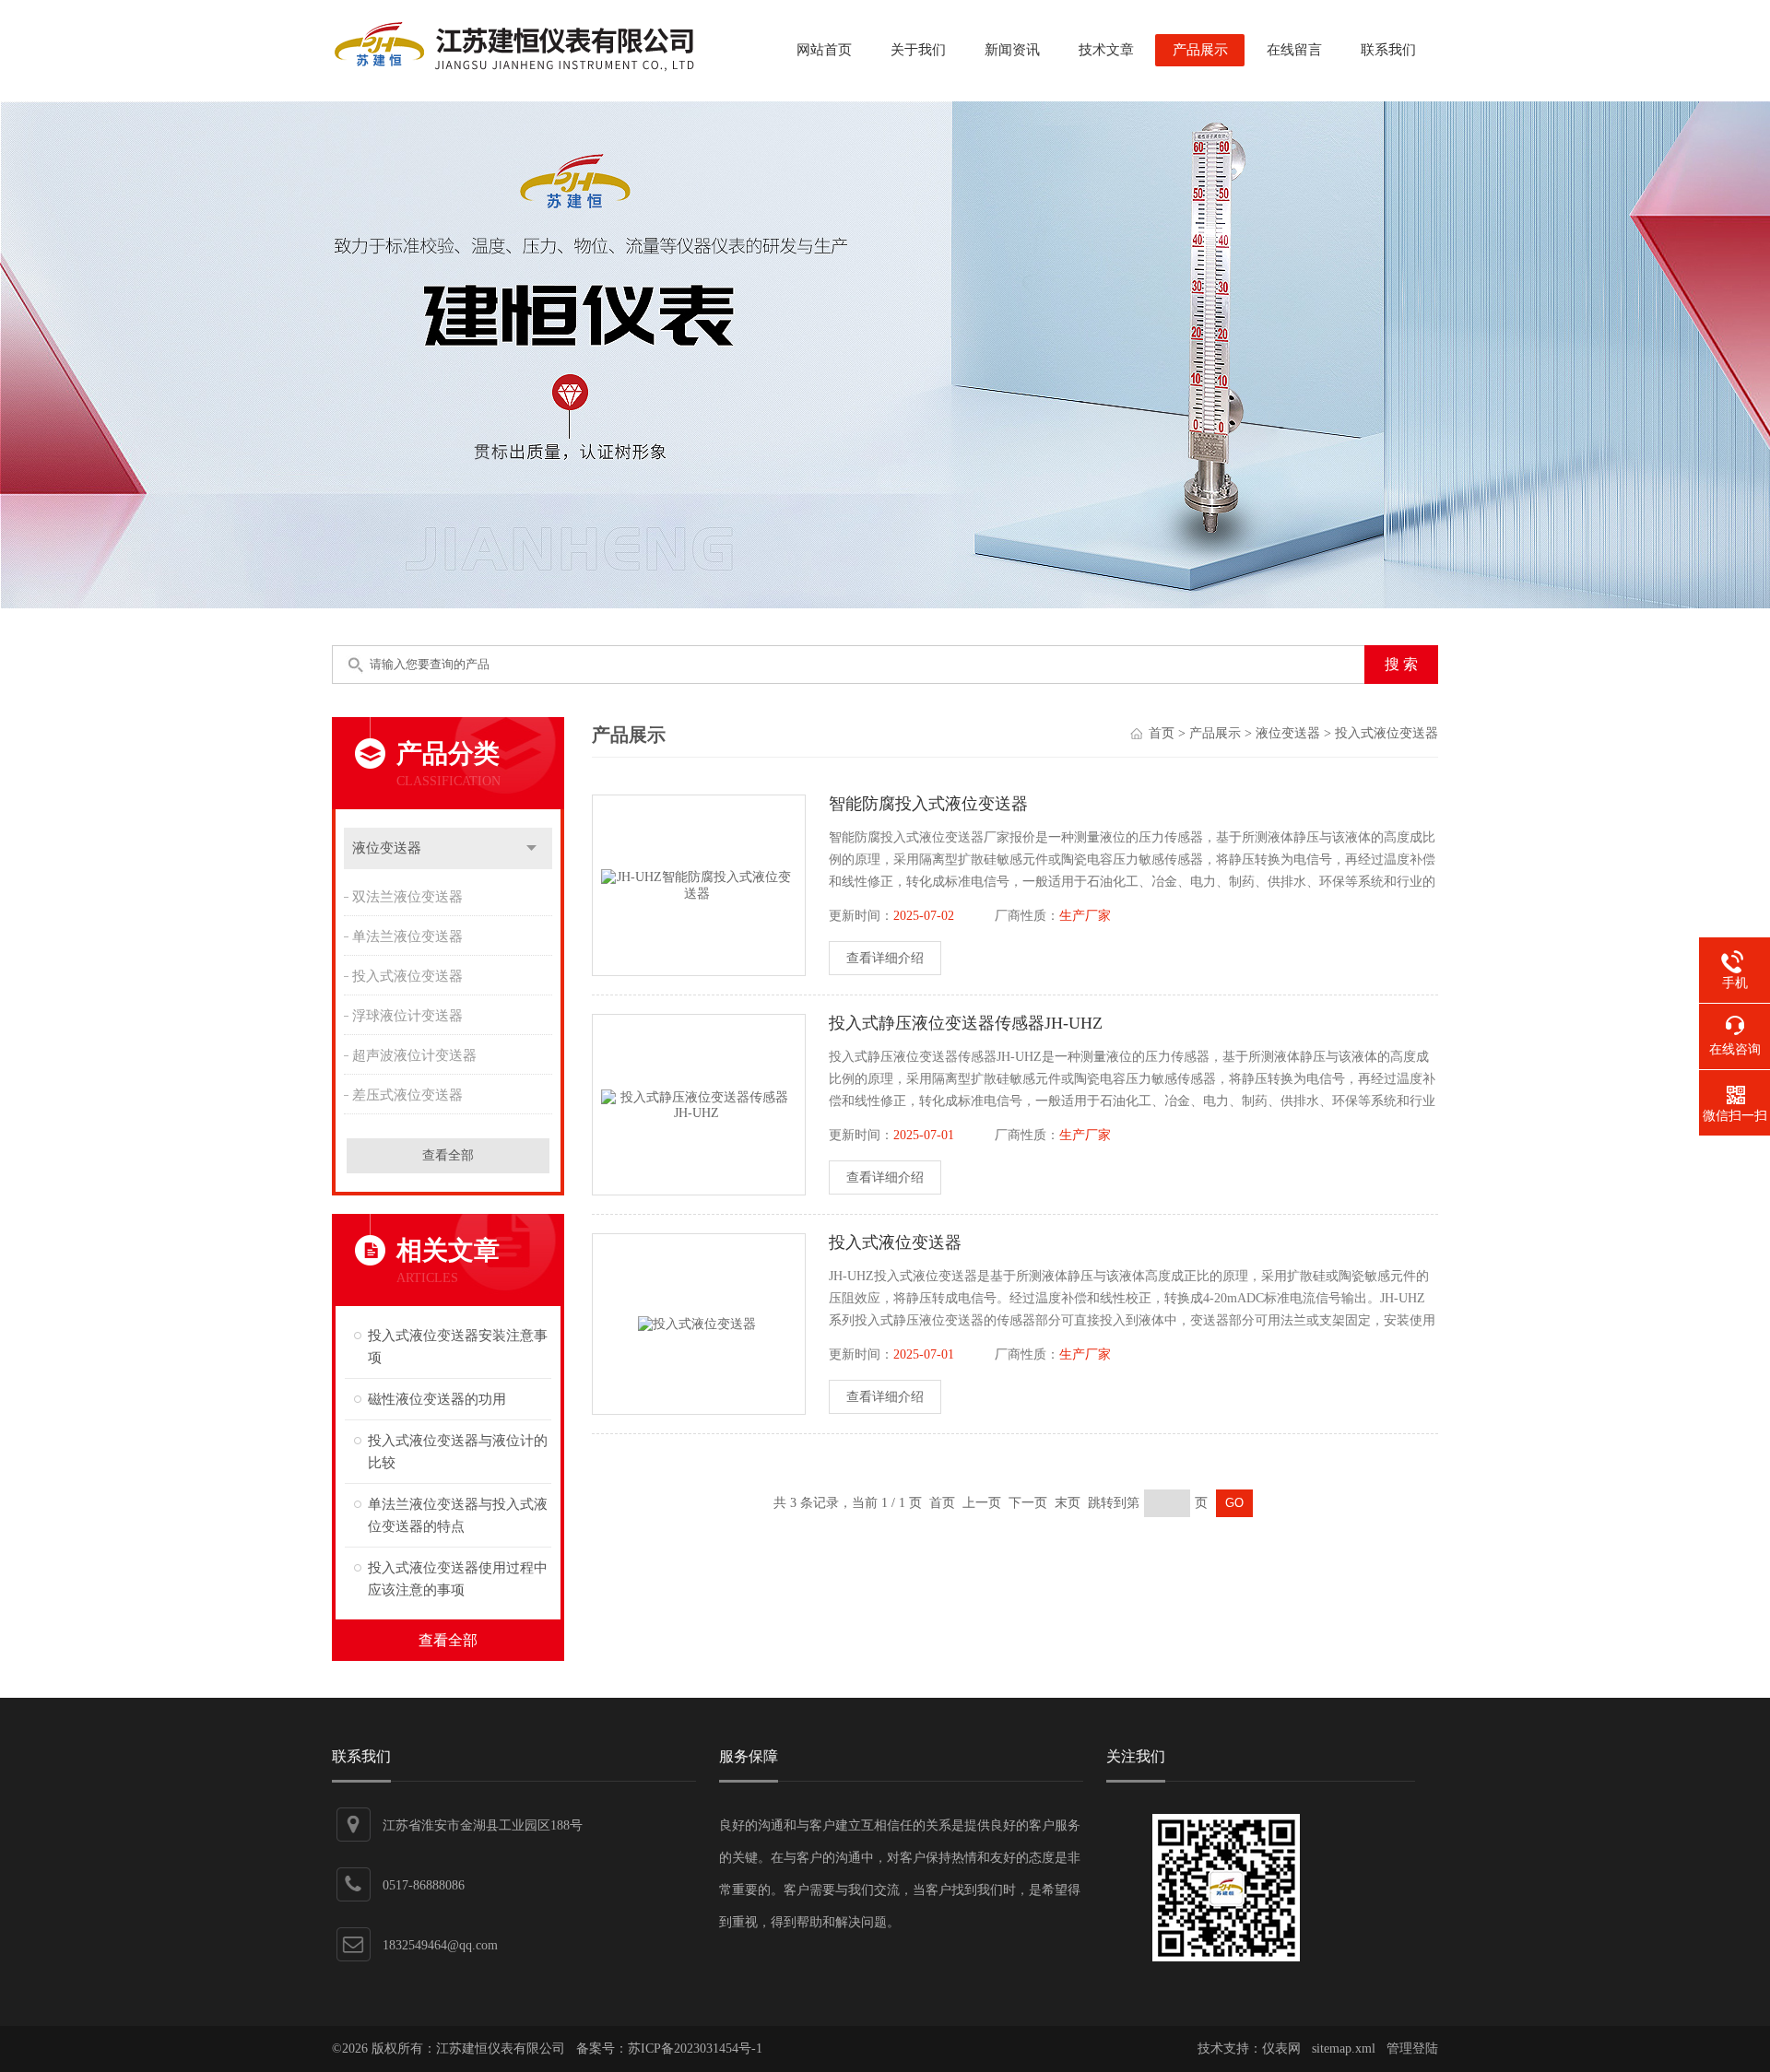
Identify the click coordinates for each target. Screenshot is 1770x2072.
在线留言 (1294, 50)
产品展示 (1200, 50)
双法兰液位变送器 (407, 897)
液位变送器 (387, 848)
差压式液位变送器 (407, 1095)
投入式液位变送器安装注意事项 (458, 1347)
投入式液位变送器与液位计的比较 (458, 1452)
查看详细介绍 (885, 958)
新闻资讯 (1012, 50)
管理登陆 (1412, 2048)
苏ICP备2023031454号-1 (695, 2048)
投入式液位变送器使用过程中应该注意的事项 (458, 1579)
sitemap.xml (1344, 2048)
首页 (1162, 733)
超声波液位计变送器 (414, 1055)
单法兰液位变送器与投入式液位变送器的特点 (458, 1515)
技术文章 (1106, 50)
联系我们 (1388, 50)
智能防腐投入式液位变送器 (928, 804)
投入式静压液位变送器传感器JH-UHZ (966, 1023)
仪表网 (1281, 2048)
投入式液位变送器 (407, 976)
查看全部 (448, 1155)
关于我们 (918, 50)
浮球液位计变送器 (407, 1016)
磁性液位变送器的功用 (437, 1399)
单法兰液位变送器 (407, 936)
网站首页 (824, 50)
